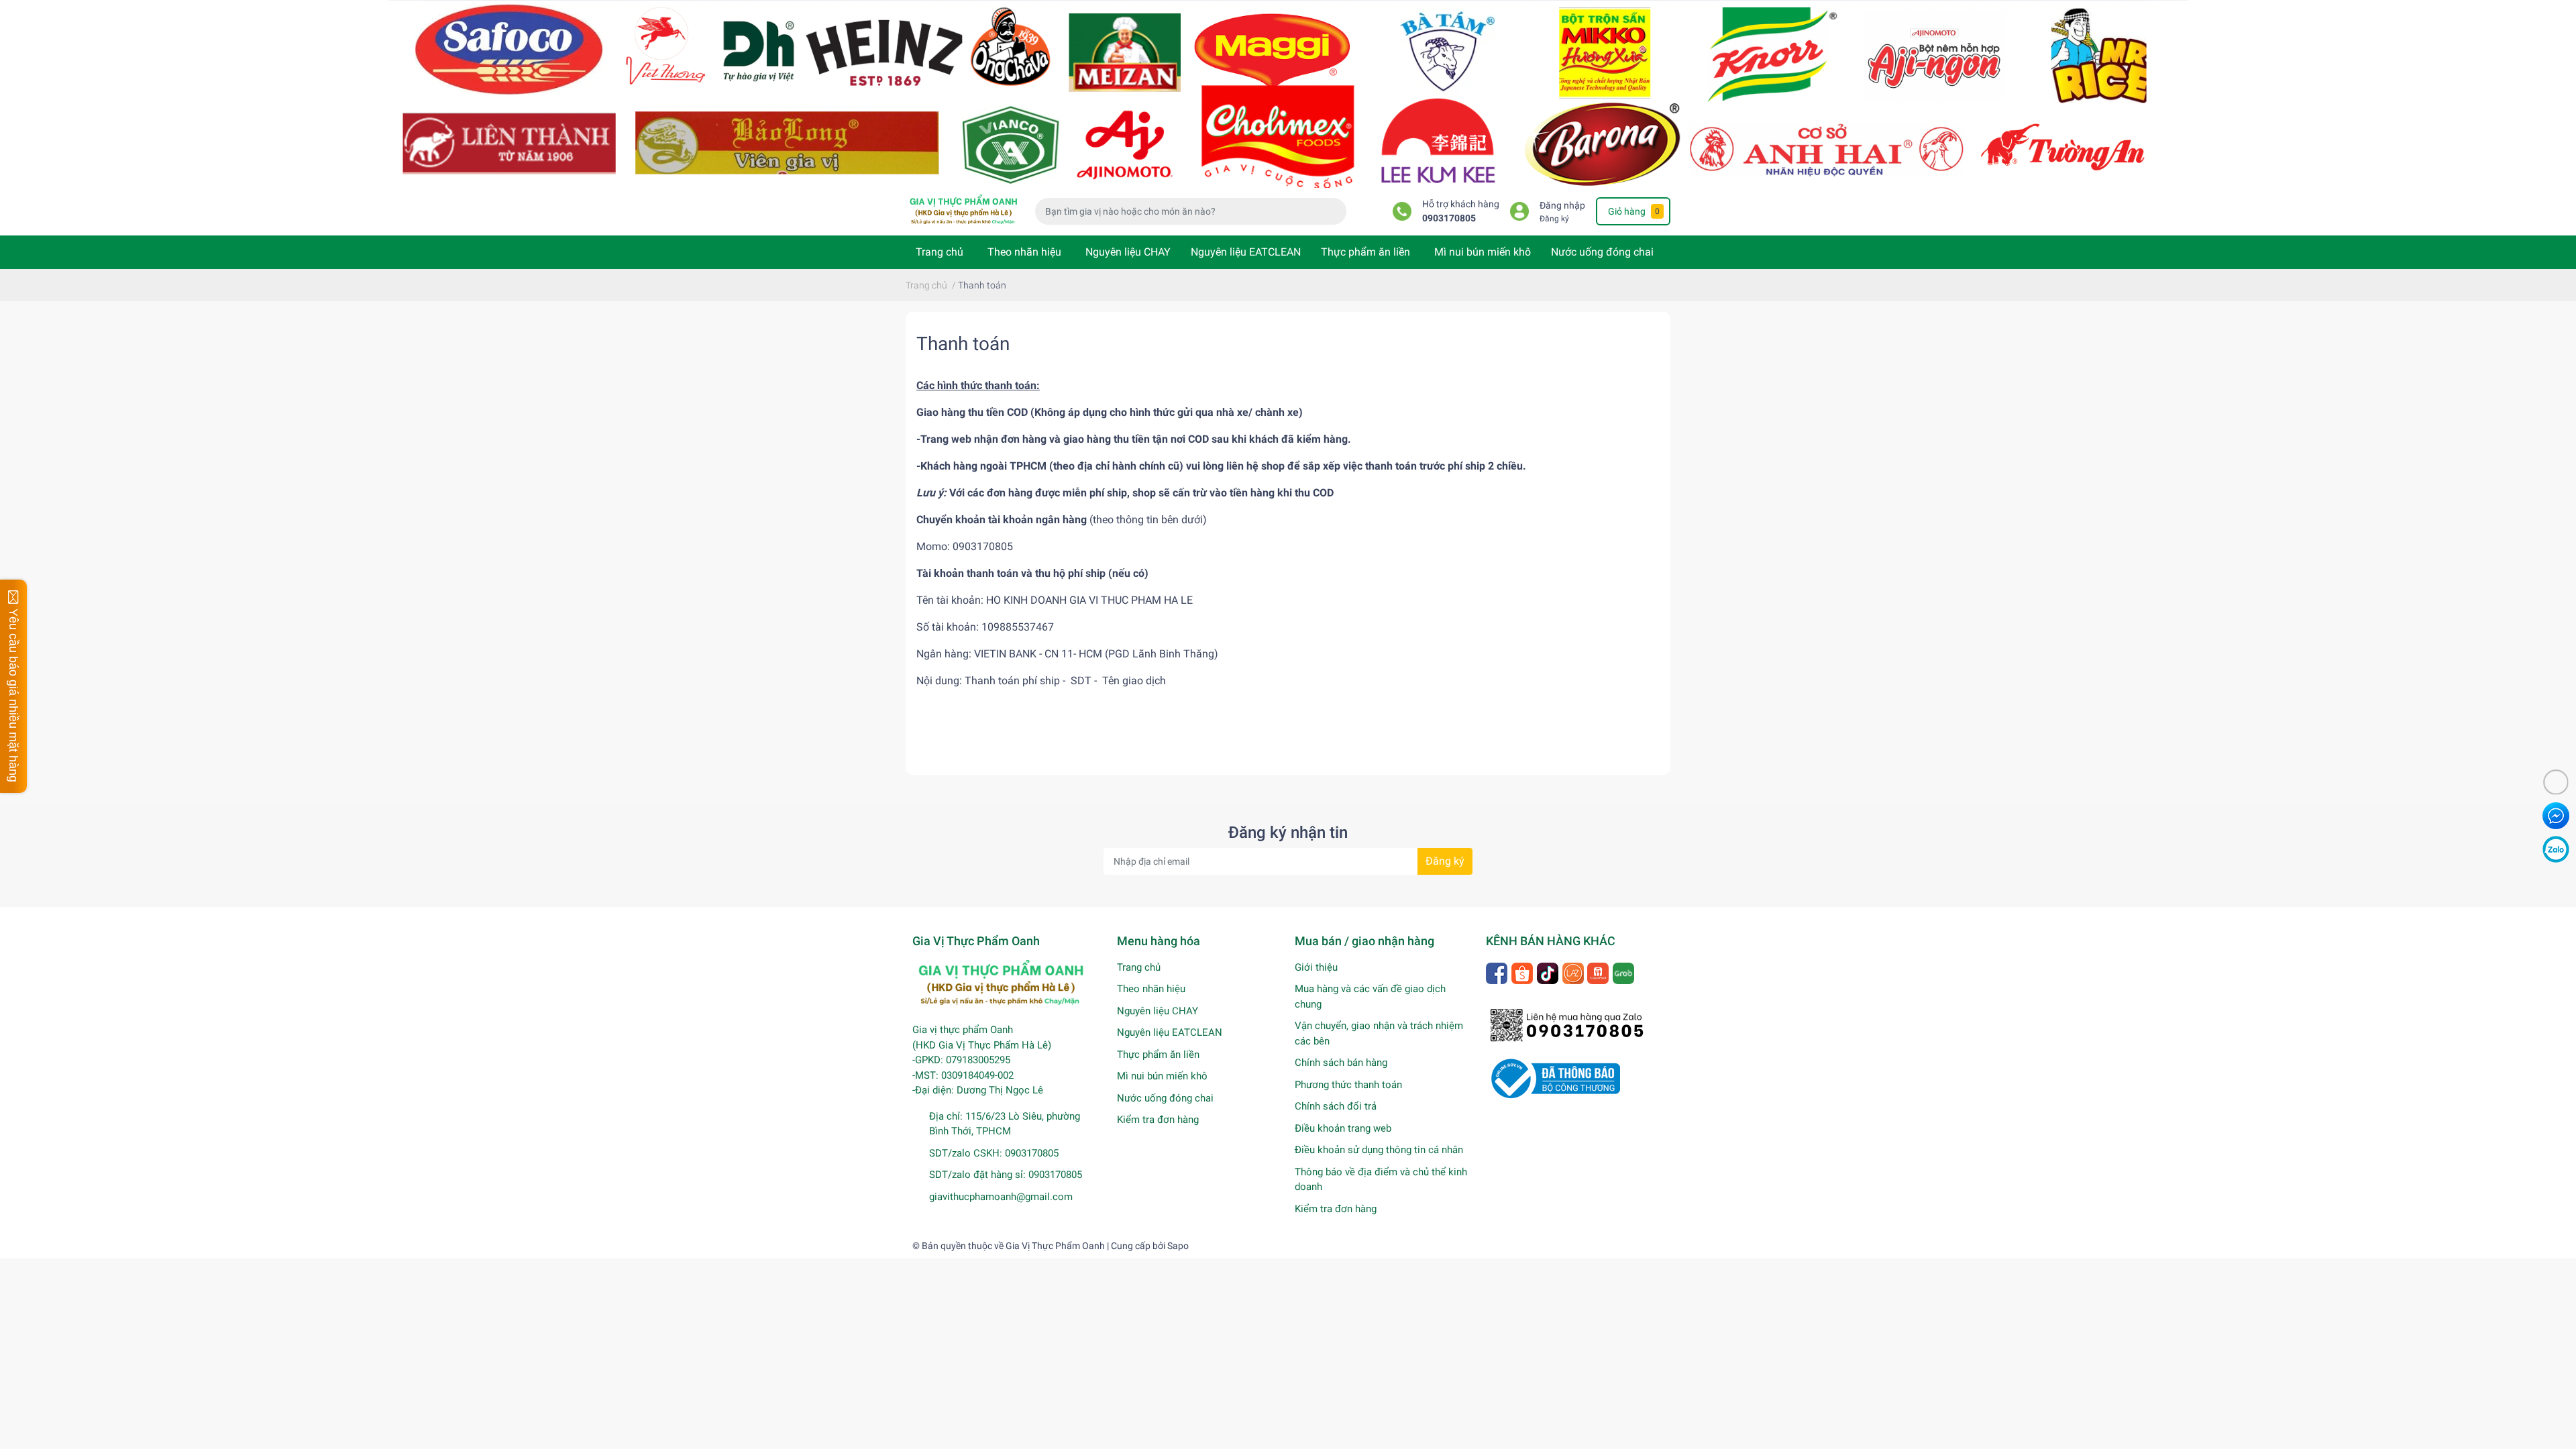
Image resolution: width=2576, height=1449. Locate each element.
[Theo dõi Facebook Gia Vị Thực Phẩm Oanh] (1498, 972)
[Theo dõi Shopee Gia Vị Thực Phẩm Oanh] (1523, 972)
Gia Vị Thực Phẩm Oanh (1055, 1246)
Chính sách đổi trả (1336, 1106)
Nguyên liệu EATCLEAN (1246, 252)
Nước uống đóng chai (1602, 252)
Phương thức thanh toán (1348, 1085)
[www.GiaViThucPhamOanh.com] (1288, 93)
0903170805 (1449, 218)
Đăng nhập (1562, 206)
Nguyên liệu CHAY (1128, 252)
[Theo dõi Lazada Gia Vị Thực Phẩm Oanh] (1574, 972)
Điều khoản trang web (1343, 1128)
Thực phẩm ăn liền (1365, 252)
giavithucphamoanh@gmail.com (1001, 1197)
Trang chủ (940, 252)
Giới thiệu (1316, 967)
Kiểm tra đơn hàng (1158, 1120)
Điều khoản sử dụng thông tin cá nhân (1379, 1150)
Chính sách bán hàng (1341, 1063)
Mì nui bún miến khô (1483, 252)
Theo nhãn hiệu (1024, 252)
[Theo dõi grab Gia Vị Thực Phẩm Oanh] (1624, 972)
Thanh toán (963, 344)
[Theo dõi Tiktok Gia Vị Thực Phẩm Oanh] (1549, 972)
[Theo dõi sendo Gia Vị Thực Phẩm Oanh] (1599, 972)
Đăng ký (1554, 219)
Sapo (1178, 1246)
